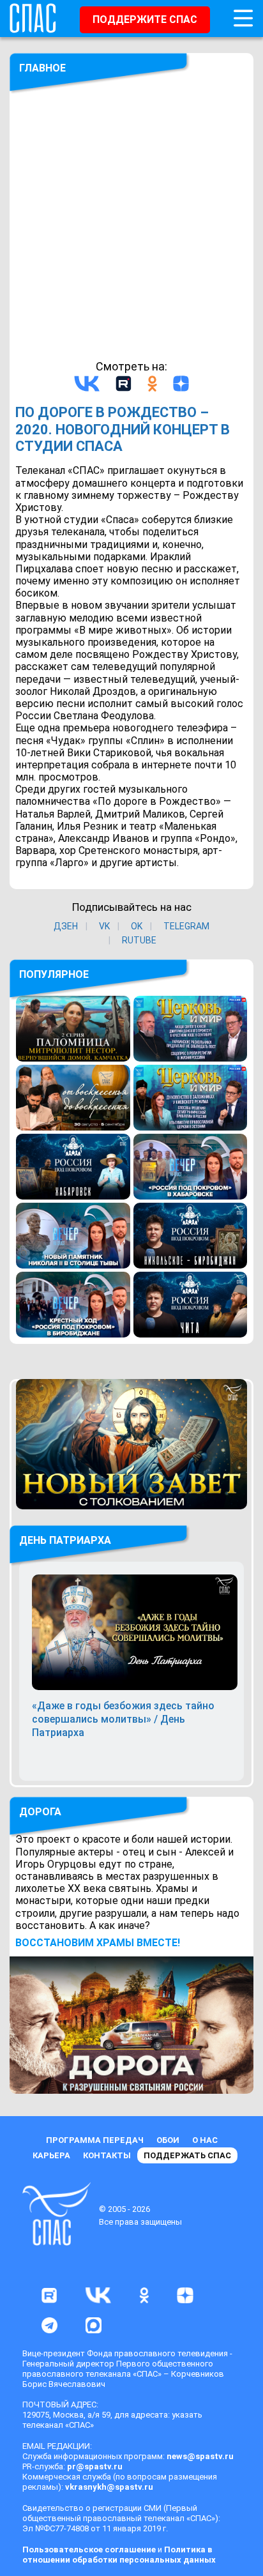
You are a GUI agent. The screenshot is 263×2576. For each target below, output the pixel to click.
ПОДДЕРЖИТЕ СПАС (145, 19)
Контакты (107, 2155)
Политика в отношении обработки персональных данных (119, 2555)
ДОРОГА (40, 1812)
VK (104, 926)
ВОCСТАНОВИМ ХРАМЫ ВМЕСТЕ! (98, 1943)
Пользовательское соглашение (89, 2549)
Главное (42, 68)
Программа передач (95, 2140)
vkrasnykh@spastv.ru (109, 2487)
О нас (205, 2140)
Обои (168, 2140)
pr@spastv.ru (95, 2466)
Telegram (186, 926)
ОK (137, 926)
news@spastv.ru (200, 2456)
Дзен (66, 926)
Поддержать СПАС (187, 2155)
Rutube (139, 940)
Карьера (51, 2155)
